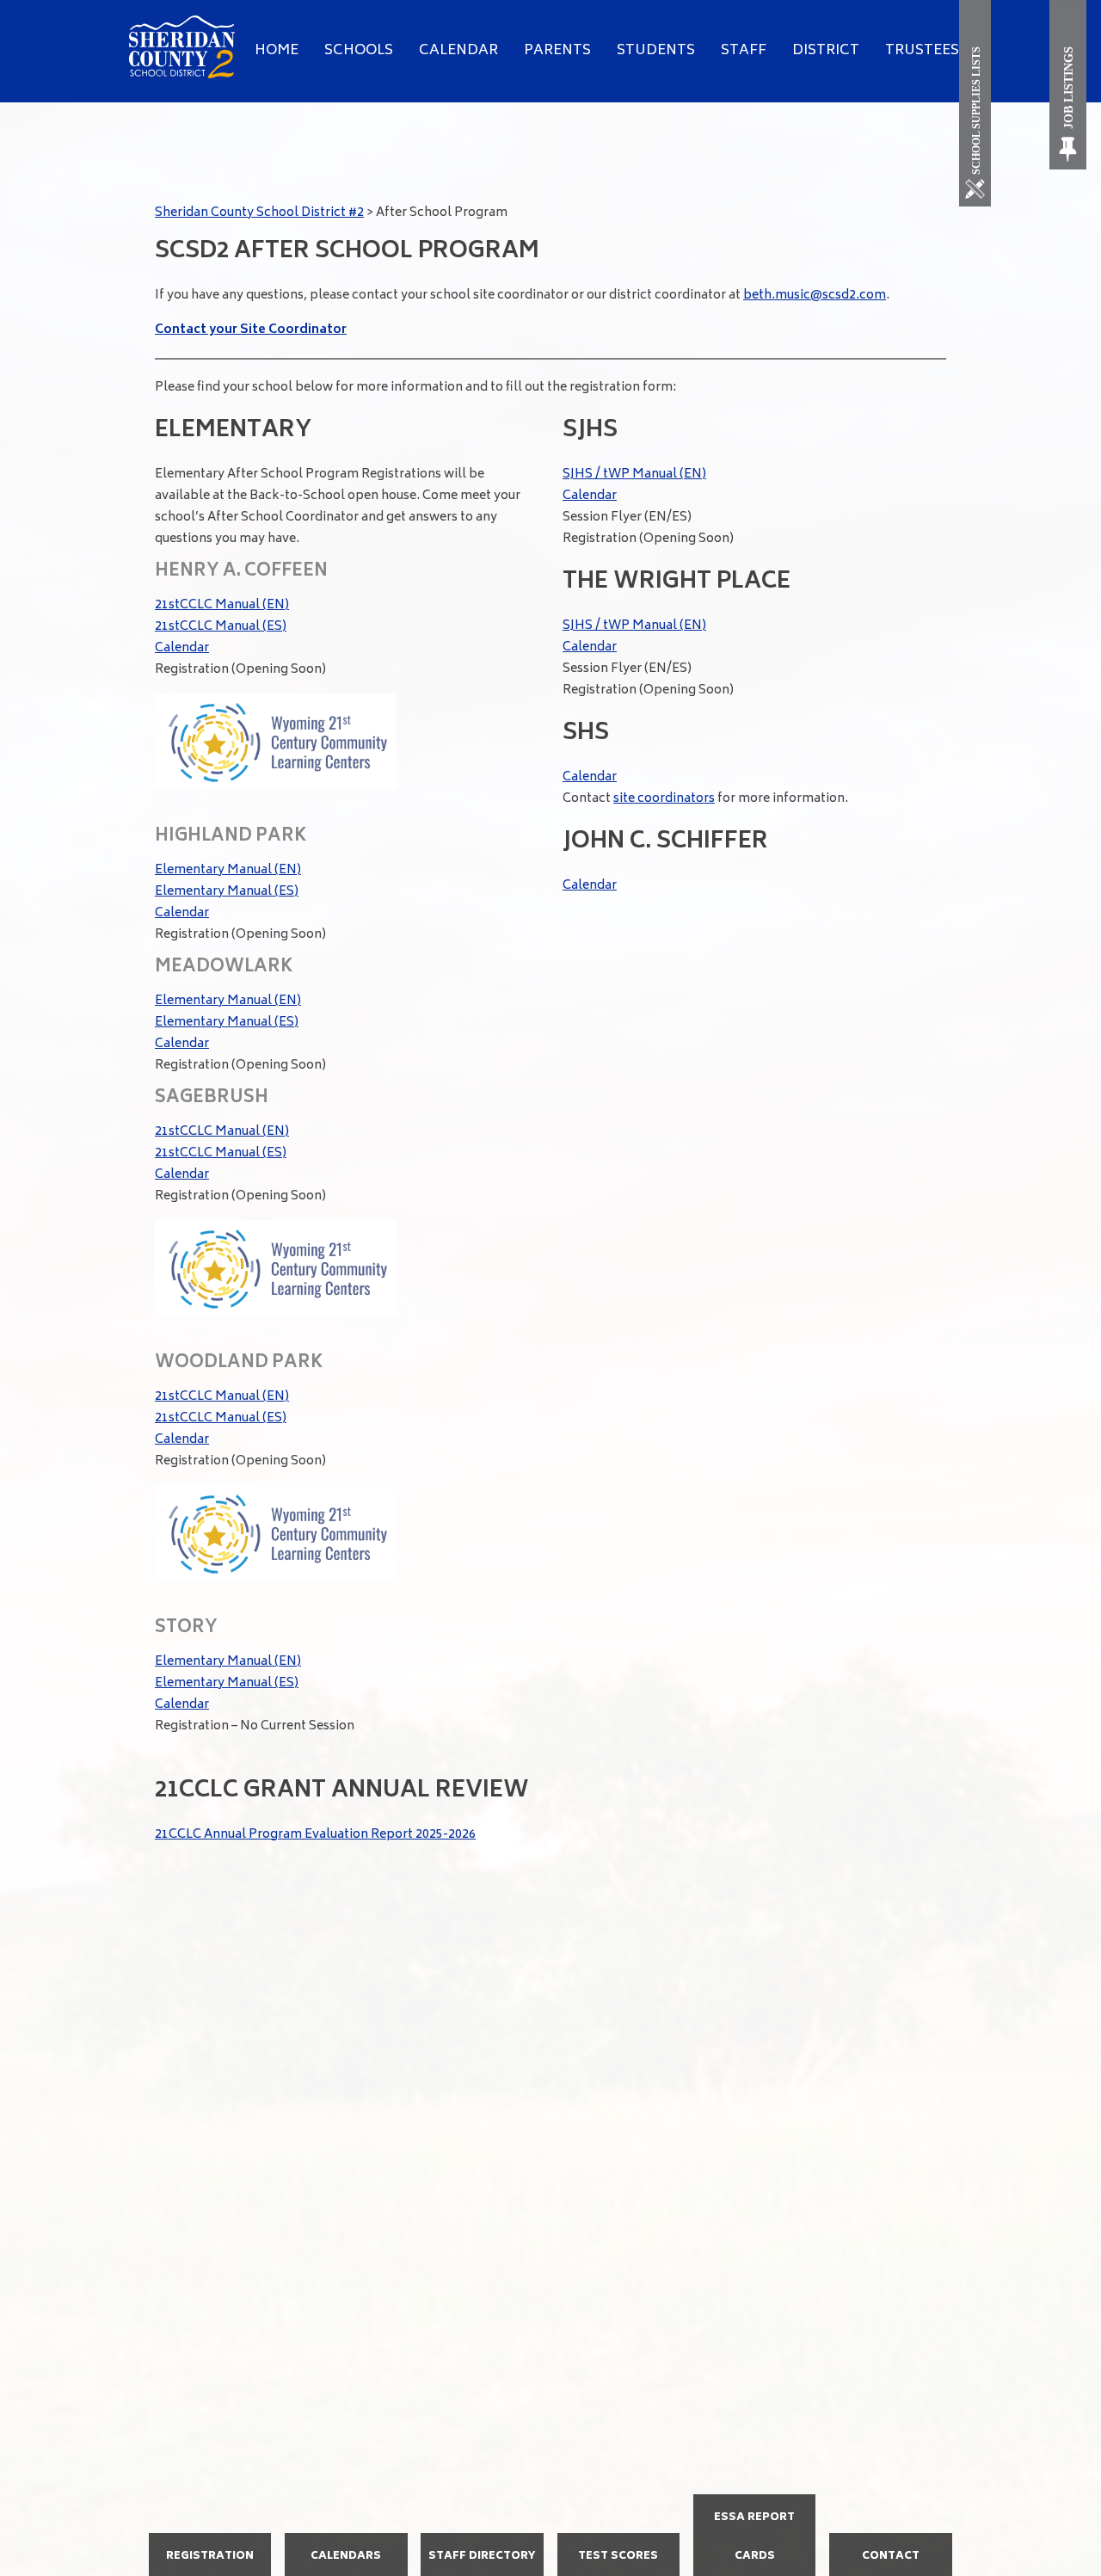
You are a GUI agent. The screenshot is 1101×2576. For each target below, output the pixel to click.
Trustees (922, 51)
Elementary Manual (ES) (227, 892)
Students (656, 51)
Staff (744, 51)
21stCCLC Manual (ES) (221, 627)
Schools (359, 51)
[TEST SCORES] (619, 2574)
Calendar (458, 51)
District (826, 51)
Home (277, 51)
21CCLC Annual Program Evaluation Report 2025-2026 (315, 1835)
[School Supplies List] (978, 103)
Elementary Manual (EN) (228, 870)
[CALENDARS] (346, 2574)
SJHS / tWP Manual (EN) (634, 475)
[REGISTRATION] (210, 2574)
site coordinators (664, 799)
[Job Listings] (1069, 85)
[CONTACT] (891, 2574)
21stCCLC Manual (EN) (222, 605)
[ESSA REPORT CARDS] (755, 2574)
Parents (557, 51)
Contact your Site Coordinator (251, 330)
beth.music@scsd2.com (815, 296)
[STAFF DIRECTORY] (482, 2574)
